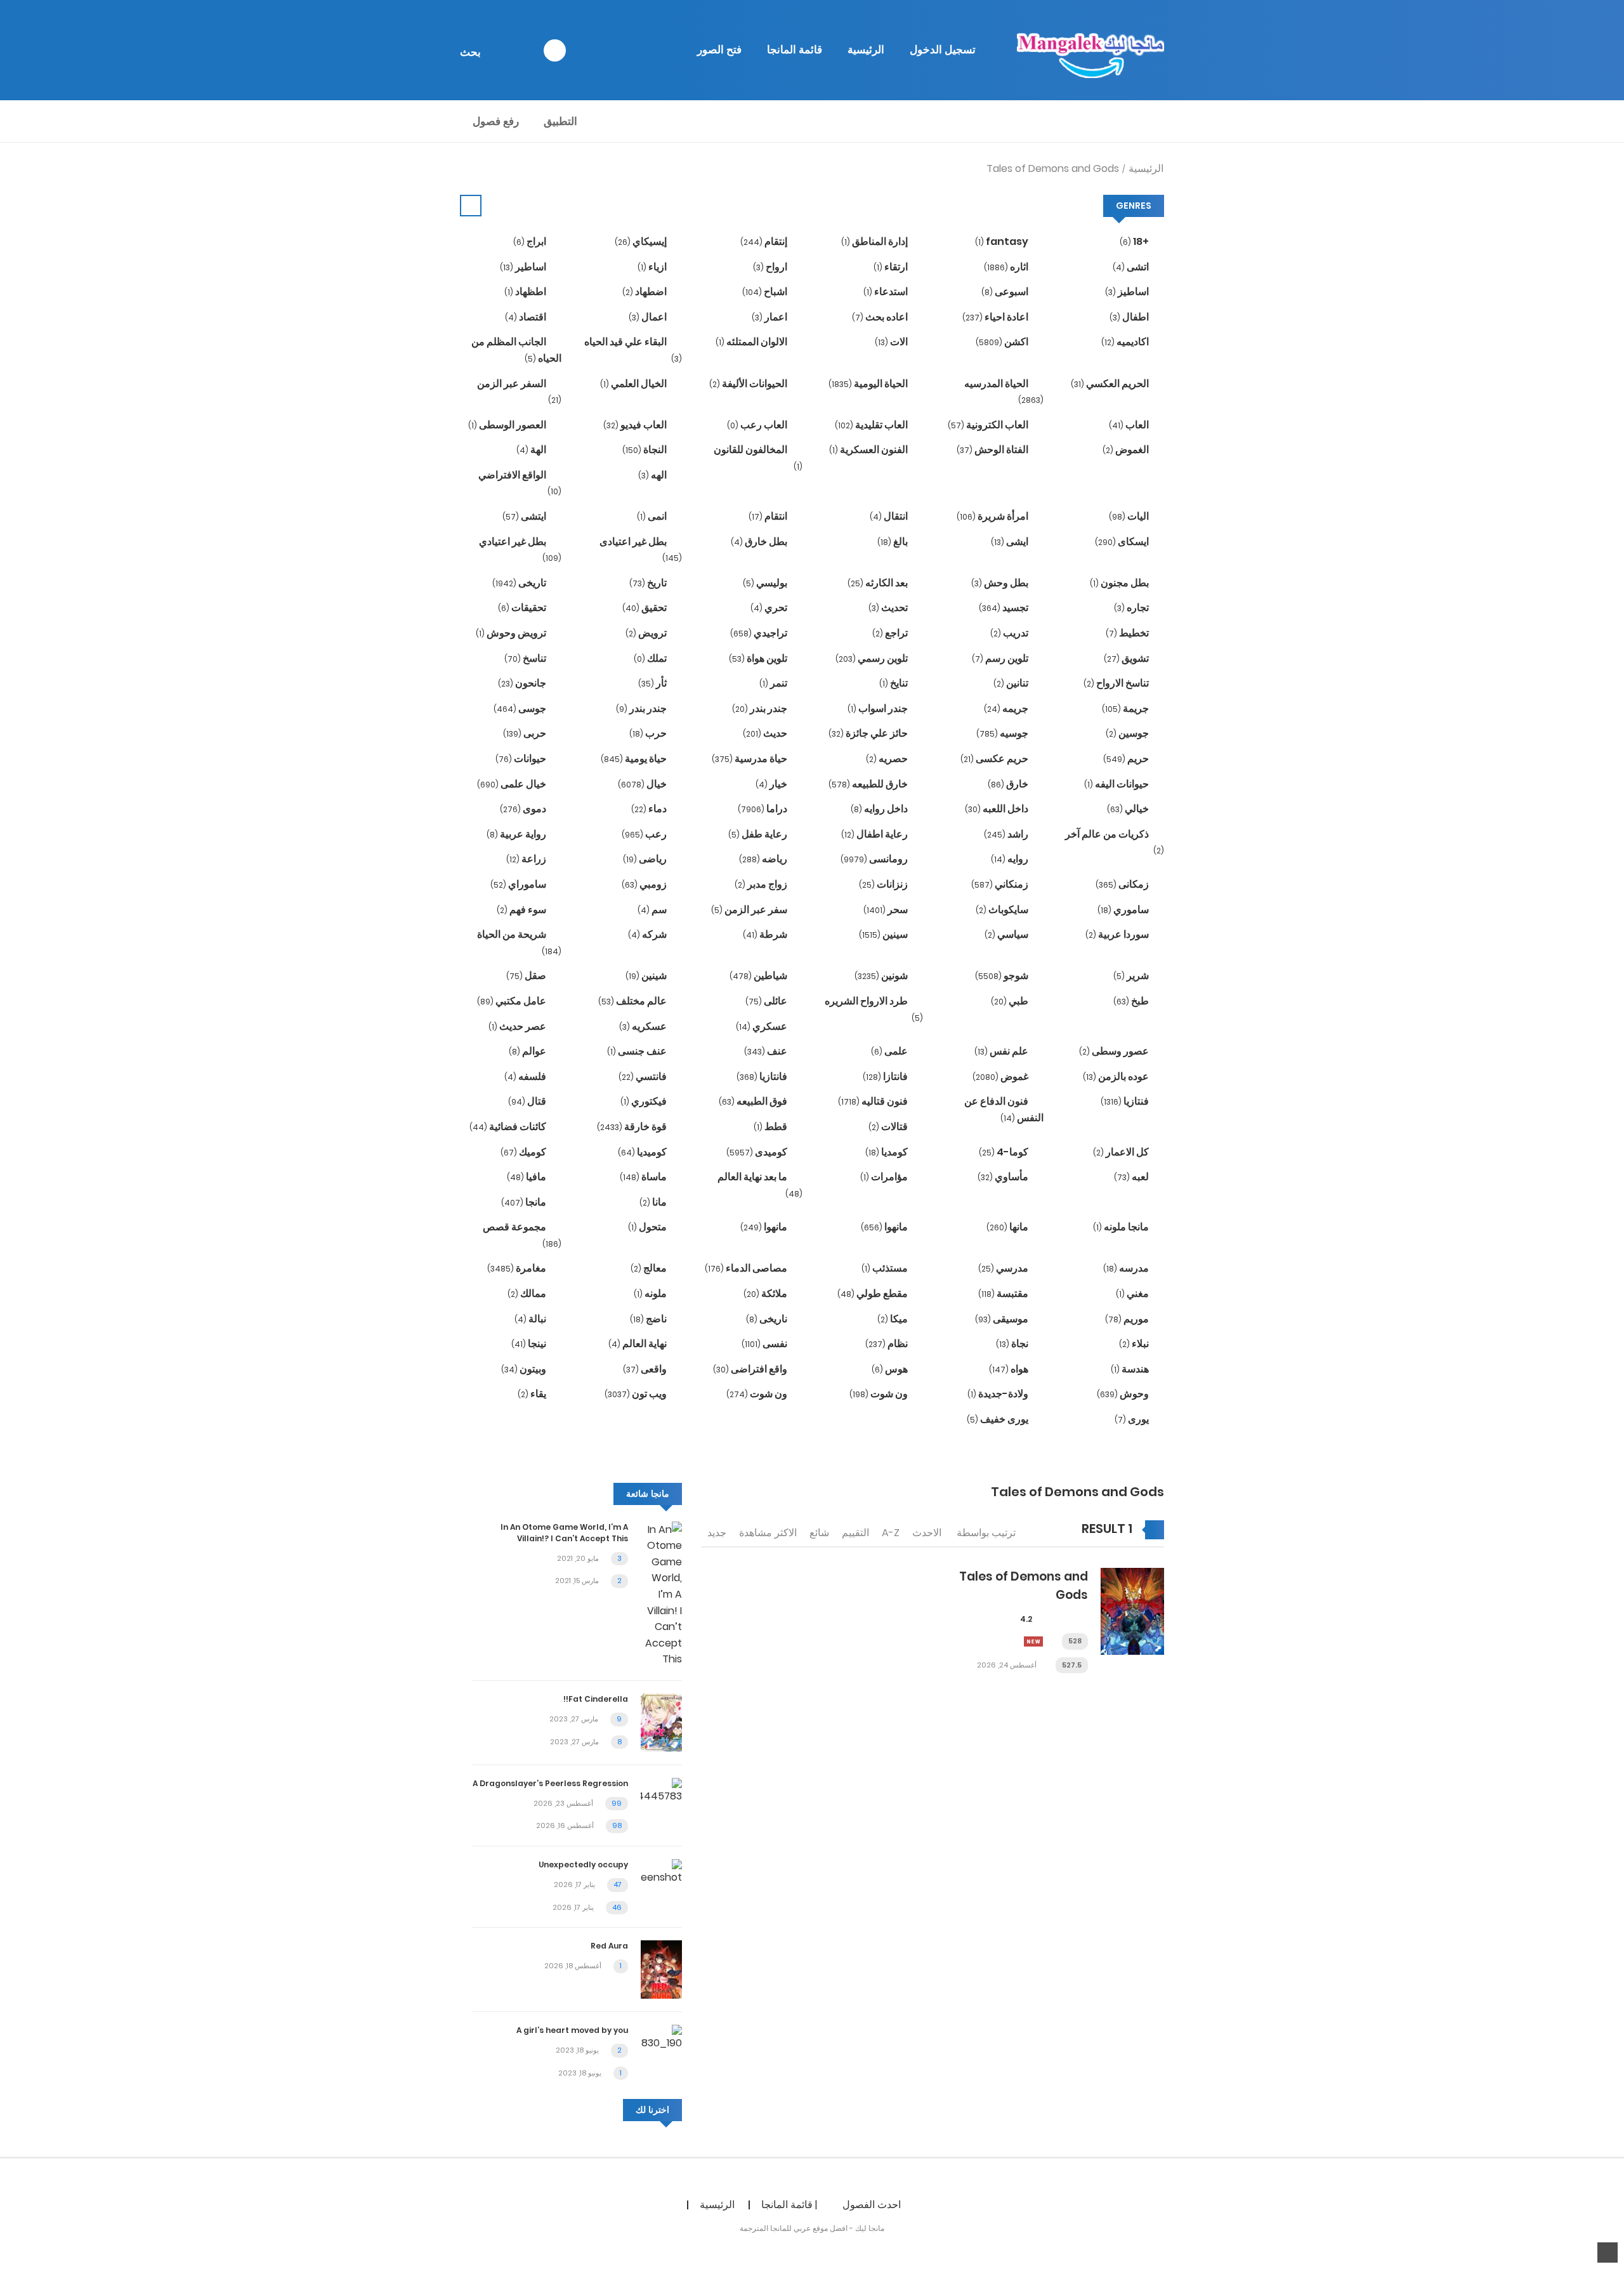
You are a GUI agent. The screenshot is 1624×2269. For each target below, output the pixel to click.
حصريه (888, 759)
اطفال (1130, 317)
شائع (819, 1533)
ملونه (651, 1293)
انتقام (769, 516)
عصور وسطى (1115, 1051)
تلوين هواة (759, 658)
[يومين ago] (1033, 1641)
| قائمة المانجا (789, 2205)
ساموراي (519, 884)
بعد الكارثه (879, 583)
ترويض (647, 633)
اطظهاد (526, 292)
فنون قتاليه (874, 1101)
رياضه (764, 859)
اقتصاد (527, 317)
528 (1075, 1641)
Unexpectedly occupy (583, 1865)
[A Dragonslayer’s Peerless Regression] (661, 1790)
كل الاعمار (1122, 1152)
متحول (648, 1227)
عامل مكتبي (513, 1001)
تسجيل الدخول (943, 49)
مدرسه (1127, 1268)
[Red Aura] (661, 1969)
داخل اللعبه (998, 809)
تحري (770, 608)
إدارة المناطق (875, 241)
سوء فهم (522, 910)
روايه (1011, 859)
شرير (1132, 976)
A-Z (891, 1533)
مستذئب (886, 1268)
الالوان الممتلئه (752, 342)
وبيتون (525, 1369)
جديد (717, 1533)
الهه (653, 475)
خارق (1009, 784)
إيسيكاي (642, 241)
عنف (767, 1051)
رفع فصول (496, 121)
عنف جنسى (638, 1051)
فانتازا (886, 1076)
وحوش (1124, 1394)
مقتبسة (1004, 1293)
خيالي (1129, 809)
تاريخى (520, 583)
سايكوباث (1003, 910)
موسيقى (1003, 1319)
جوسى (521, 708)
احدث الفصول (872, 2205)
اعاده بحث (881, 317)
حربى (526, 733)
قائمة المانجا (795, 49)
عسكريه (644, 1026)
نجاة (1013, 1344)
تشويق (1127, 658)
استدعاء (887, 292)
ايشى (1011, 542)
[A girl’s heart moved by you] (661, 2037)
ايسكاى (1123, 542)
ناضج (649, 1319)
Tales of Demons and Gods (1053, 168)
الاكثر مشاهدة (768, 1533)
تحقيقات (523, 608)
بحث (470, 52)
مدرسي (1004, 1268)
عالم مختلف (633, 1001)
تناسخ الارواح (1117, 683)
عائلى (767, 1001)
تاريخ (649, 583)
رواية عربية (517, 834)
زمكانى (1123, 884)
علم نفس (1002, 1051)
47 (618, 1884)
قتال (528, 1101)
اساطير (524, 267)
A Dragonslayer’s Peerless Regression (550, 1783)
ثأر (653, 683)
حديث (766, 733)
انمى (653, 516)
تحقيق (645, 608)
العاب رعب (758, 425)
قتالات (889, 1127)
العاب (1130, 425)
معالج (650, 1268)
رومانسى (875, 859)
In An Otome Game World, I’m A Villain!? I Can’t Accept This (564, 1533)
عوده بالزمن (1117, 1076)
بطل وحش (1001, 583)
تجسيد (1005, 608)
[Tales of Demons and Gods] (1132, 1611)
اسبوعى (1006, 292)
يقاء (533, 1394)
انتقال (890, 516)
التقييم (855, 1533)
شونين (882, 976)
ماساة (644, 1177)
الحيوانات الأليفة (749, 384)
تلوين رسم (1001, 658)
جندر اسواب (879, 708)
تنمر (774, 683)
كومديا (887, 1152)
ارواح (771, 267)
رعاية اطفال (875, 834)
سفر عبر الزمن (750, 910)
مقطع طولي (874, 1293)
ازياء (653, 267)
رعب (645, 834)
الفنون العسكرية (869, 450)
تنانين (1012, 683)
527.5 (1072, 1665)
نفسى (765, 1344)
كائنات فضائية (509, 1127)
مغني (1133, 1293)
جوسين (1128, 733)
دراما (763, 809)
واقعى (646, 1369)
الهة (532, 450)
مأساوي (1004, 1177)
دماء (650, 809)
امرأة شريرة (993, 516)
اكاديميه (1126, 342)
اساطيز (1128, 292)
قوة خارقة (633, 1127)
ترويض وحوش (512, 633)
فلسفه (526, 1076)
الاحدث (927, 1533)
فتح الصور (719, 49)
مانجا (525, 1202)
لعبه (1132, 1177)
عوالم (528, 1051)
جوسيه (1003, 733)
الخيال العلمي (634, 384)
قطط (771, 1127)
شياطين (759, 976)
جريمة (1126, 708)
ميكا (894, 1319)
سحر (887, 910)
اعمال (649, 317)
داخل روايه (880, 809)
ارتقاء (892, 267)
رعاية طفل (759, 834)
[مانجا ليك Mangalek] (1090, 49)
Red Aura (609, 1946)
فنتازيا (1126, 1101)
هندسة (1131, 1369)
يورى (1133, 1419)
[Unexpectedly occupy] (661, 1871)
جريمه (1007, 708)
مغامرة (518, 1268)
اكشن (1003, 342)
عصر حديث (518, 1026)
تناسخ (526, 658)
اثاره (1007, 267)
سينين (884, 934)
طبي (1011, 1001)
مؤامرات (885, 1177)
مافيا (527, 1177)
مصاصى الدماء (747, 1268)
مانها (1008, 1227)
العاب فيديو (636, 425)
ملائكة (766, 1293)
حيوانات (522, 759)
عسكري (763, 1026)
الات (892, 342)
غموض (1001, 1076)
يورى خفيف (999, 1419)
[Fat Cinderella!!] (661, 1722)
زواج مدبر (762, 884)
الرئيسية (866, 49)
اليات (1130, 516)
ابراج (531, 241)
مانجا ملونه (1122, 1227)
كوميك (524, 1152)
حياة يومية (635, 759)
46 (617, 1907)
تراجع (891, 633)
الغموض (1127, 450)
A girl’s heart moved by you (572, 2030)
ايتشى (525, 516)
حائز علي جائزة (869, 733)
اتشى (1132, 267)
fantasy (1003, 241)
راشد (1007, 834)
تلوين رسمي (873, 658)
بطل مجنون (1120, 583)
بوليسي (766, 583)
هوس (891, 1369)
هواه (1010, 1369)
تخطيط (1128, 633)
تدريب (1010, 633)
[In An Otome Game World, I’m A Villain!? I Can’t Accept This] (661, 1594)
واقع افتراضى (751, 1369)
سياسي (1007, 934)
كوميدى (758, 1152)
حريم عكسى (995, 759)
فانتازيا (763, 1076)
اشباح (766, 292)
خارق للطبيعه (869, 784)
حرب (649, 733)
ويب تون (637, 1394)
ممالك (528, 1293)
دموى (524, 809)
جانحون (523, 683)
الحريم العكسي (1111, 384)
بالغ (894, 542)
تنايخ (894, 683)
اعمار (770, 317)
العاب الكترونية (989, 425)
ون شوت (880, 1394)
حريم (1127, 759)
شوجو (1003, 976)
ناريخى (768, 1319)
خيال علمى (513, 784)
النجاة (645, 450)
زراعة (527, 859)
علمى (890, 1051)
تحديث (889, 608)
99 (617, 1803)
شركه (648, 934)
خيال (643, 784)
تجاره (1132, 608)
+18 (1135, 241)
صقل (527, 976)
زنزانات (884, 884)
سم (653, 910)
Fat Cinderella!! (596, 1699)
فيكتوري (645, 1101)
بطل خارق (760, 542)
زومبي (645, 884)
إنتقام (765, 241)
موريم (1128, 1319)
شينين (647, 976)
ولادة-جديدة (999, 1394)
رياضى (646, 859)
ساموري (1124, 910)
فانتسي (644, 1076)
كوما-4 (1005, 1152)
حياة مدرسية (750, 759)
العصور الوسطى (508, 425)
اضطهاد (645, 292)
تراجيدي (760, 633)
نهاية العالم (638, 1344)
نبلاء (1135, 1344)
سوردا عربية (1118, 934)
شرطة (766, 934)
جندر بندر (761, 708)
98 (617, 1825)
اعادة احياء (996, 317)
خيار (772, 784)
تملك (651, 658)
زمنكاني (1001, 884)
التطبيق (560, 121)
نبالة (531, 1319)
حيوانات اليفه (1117, 784)
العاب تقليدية (872, 425)
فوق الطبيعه (754, 1101)
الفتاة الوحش (993, 450)
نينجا (530, 1344)
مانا (654, 1202)
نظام (887, 1344)
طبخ (1132, 1001)
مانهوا (885, 1227)
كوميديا (643, 1152)
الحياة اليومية (869, 384)
